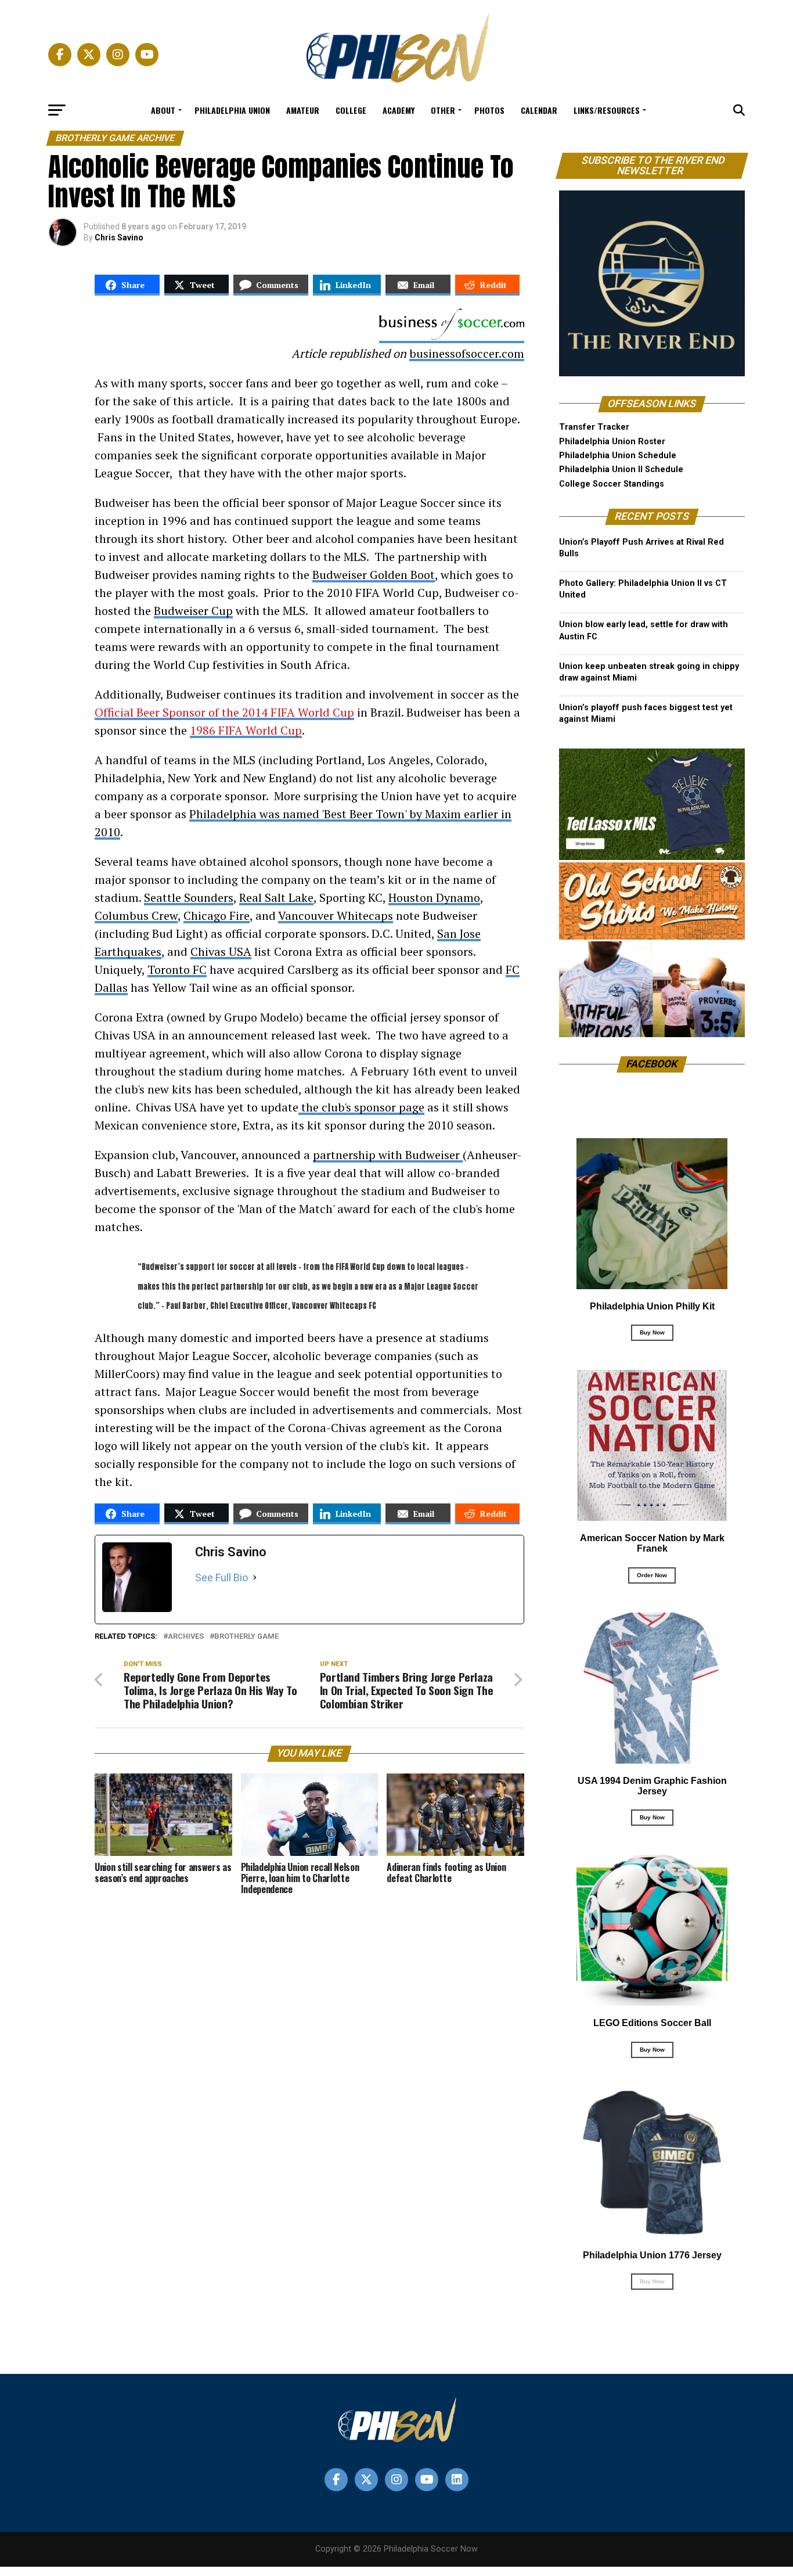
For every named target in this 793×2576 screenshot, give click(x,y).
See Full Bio (221, 1577)
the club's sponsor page (361, 1107)
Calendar (539, 110)
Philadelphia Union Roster (612, 442)
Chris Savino (119, 238)
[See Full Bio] (255, 1578)
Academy (399, 110)
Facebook (652, 1064)
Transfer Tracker (594, 427)
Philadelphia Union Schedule (618, 456)
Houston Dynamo (434, 897)
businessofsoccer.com (467, 353)
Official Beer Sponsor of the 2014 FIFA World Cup (224, 712)
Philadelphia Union (232, 110)
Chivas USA (221, 951)
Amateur (303, 110)
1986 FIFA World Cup (246, 730)
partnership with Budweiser (388, 1155)
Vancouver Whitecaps (336, 915)
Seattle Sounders (189, 897)
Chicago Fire (217, 915)
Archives (186, 1637)
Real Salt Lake (276, 897)
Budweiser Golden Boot (374, 575)
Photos (489, 110)
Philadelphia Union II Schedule (621, 469)
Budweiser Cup (193, 611)
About (163, 110)
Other (443, 110)
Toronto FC (177, 969)
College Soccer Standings (612, 484)
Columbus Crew (136, 915)
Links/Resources (607, 110)
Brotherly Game (246, 1637)
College (351, 110)
